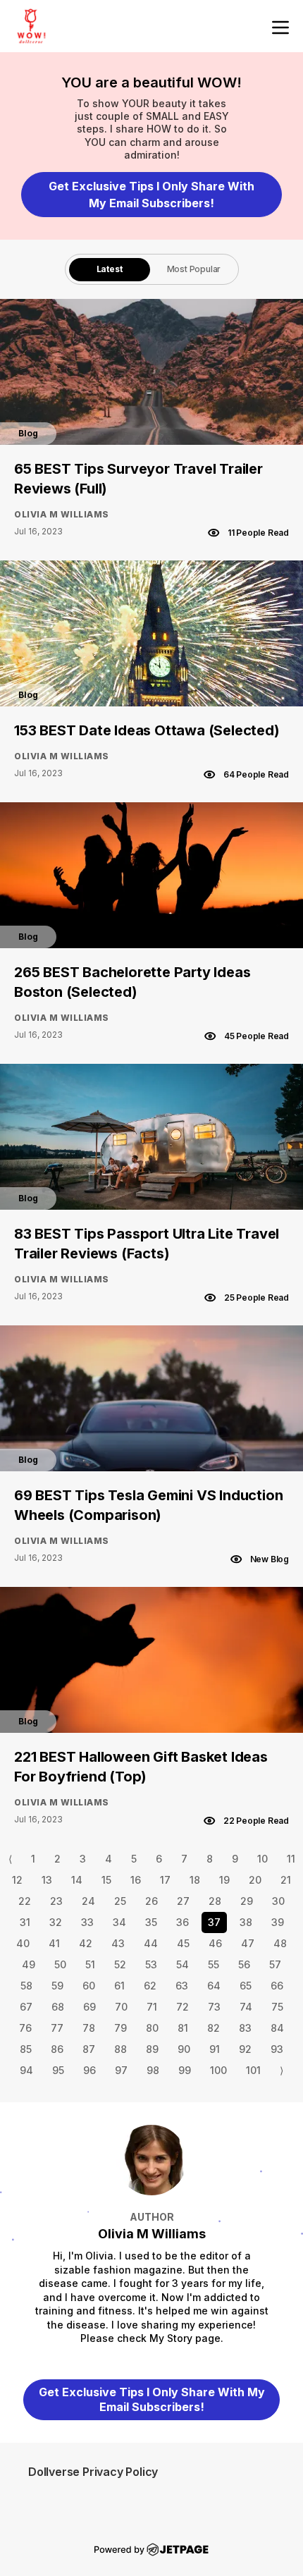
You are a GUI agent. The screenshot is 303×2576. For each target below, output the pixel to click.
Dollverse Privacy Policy (93, 2472)
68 (58, 2007)
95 (58, 2070)
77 (57, 2028)
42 (86, 1943)
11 (291, 1859)
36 (183, 1922)
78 (89, 2028)
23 (56, 1901)
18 (195, 1880)
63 (182, 1986)
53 (151, 1964)
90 (184, 2049)
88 (120, 2049)
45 (183, 1943)
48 (280, 1943)
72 (183, 2007)
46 (215, 1943)
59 (57, 1986)
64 (214, 1986)
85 (26, 2049)
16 (136, 1880)
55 (214, 1964)
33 (87, 1922)
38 (246, 1922)
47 (248, 1943)
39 (278, 1922)
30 (278, 1901)
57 (275, 1964)
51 (90, 1964)
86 (57, 2049)
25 (120, 1901)
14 (77, 1880)
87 (89, 2049)
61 (119, 1986)
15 (106, 1880)
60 (89, 1986)
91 (215, 2049)
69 (89, 2007)
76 (25, 2028)
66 (277, 1986)
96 (89, 2070)
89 (152, 2049)
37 (214, 1922)
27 (183, 1901)
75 (277, 2007)
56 (244, 1964)
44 (151, 1943)
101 (253, 2070)
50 (60, 1964)
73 (214, 2007)
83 (245, 2028)
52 (120, 1964)
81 (183, 2028)
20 (255, 1880)
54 (183, 1964)
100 (218, 2070)
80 (152, 2028)
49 (29, 1964)
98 (153, 2070)
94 (26, 2070)
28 (215, 1901)
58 (26, 1986)
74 (246, 2007)
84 (277, 2028)
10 (262, 1859)
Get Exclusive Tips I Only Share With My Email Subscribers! (151, 195)
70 (121, 2007)
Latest (110, 269)
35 (151, 1922)
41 (54, 1943)
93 (277, 2049)
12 (17, 1880)
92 (245, 2049)
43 (118, 1943)
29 (247, 1901)
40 (23, 1943)
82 (214, 2028)
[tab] (110, 269)
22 (25, 1901)
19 (224, 1880)
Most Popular (194, 269)
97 (121, 2070)
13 (47, 1880)
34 (119, 1922)
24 (88, 1901)
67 (26, 2007)
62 (150, 1986)
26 (151, 1901)
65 (246, 1986)
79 (120, 2028)
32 (56, 1922)
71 (152, 2007)
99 (185, 2070)
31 (25, 1922)
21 (286, 1880)
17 (165, 1880)
